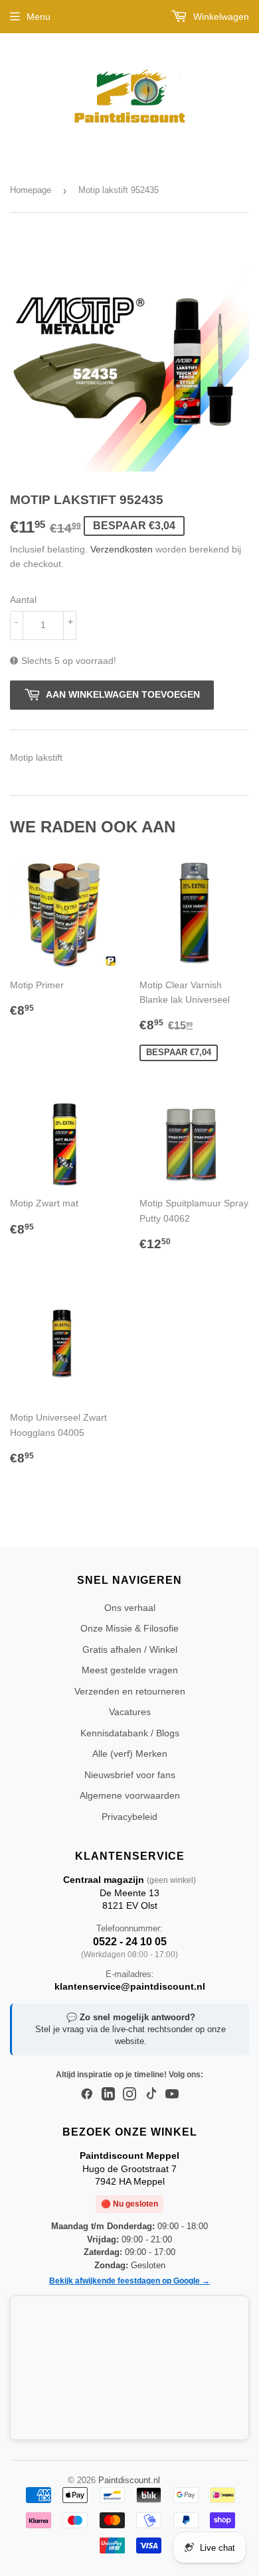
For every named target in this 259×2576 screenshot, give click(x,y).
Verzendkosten (122, 549)
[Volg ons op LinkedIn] (108, 2094)
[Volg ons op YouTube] (172, 2094)
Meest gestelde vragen (130, 1670)
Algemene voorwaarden (130, 1795)
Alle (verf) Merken (130, 1754)
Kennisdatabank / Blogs (130, 1733)
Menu (39, 17)
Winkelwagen (220, 17)
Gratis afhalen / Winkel (130, 1649)
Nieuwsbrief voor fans (130, 1775)
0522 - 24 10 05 (130, 1942)
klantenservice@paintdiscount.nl (130, 1986)
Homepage (31, 190)
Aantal (23, 600)
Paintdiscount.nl (129, 2480)
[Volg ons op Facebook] (87, 2094)
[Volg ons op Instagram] (129, 2094)
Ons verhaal (130, 1608)
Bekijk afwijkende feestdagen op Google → (129, 2281)
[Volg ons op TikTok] (151, 2094)
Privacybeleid (129, 1817)
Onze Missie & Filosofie (129, 1628)
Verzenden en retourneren (130, 1691)
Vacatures (130, 1712)
